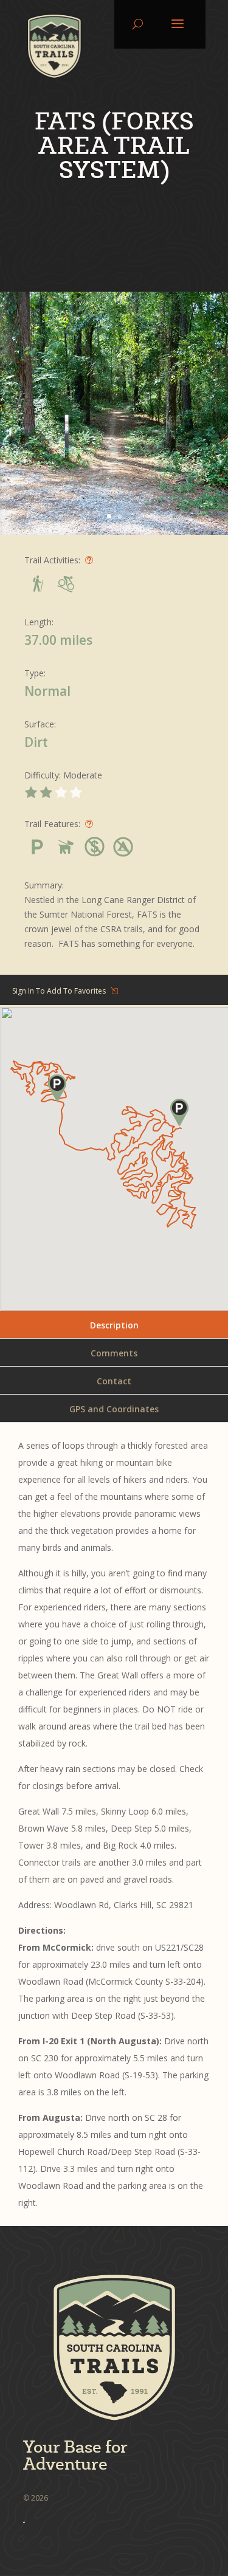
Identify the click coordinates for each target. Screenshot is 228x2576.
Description (114, 1325)
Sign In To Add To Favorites (59, 991)
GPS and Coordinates (114, 1409)
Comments (114, 1353)
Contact (114, 1381)
